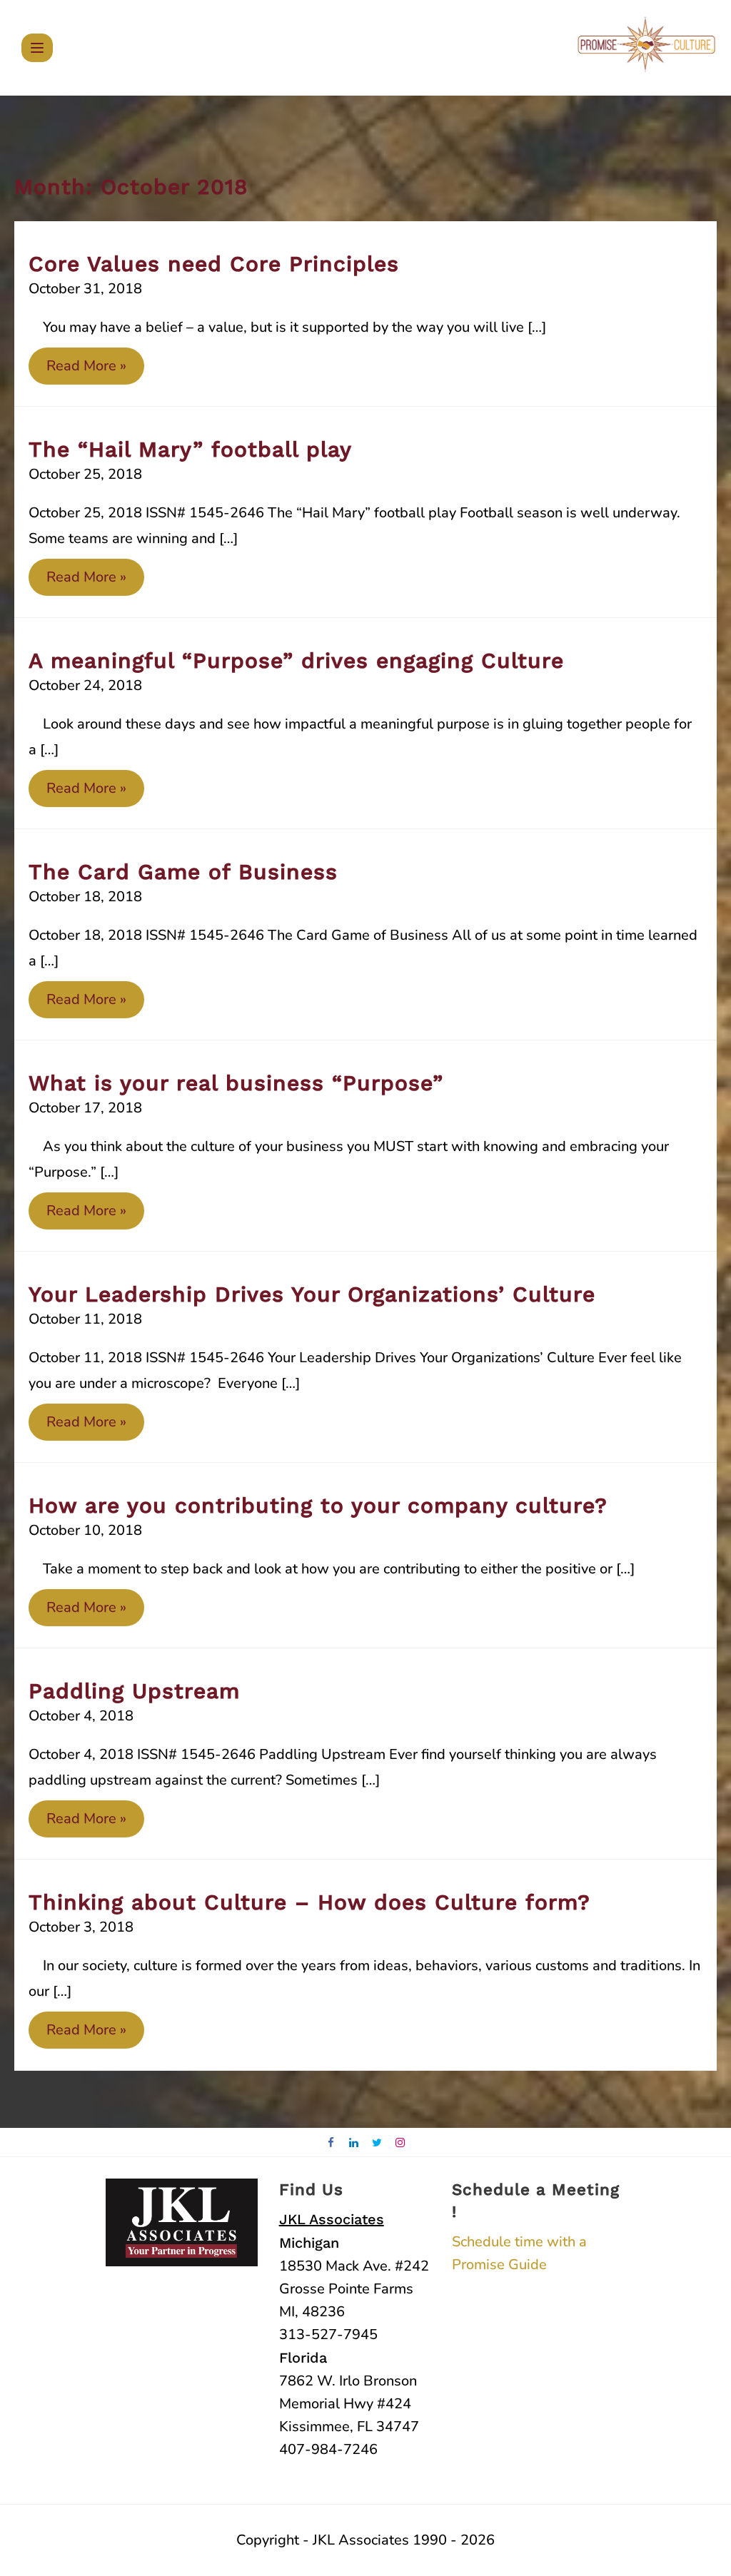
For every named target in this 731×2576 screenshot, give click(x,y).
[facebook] (331, 2143)
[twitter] (377, 2143)
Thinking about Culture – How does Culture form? (309, 1902)
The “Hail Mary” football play (190, 449)
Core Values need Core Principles (214, 264)
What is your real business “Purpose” (236, 1083)
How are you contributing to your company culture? (318, 1505)
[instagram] (401, 2143)
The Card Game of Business (183, 872)
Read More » (86, 370)
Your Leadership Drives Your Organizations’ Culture (312, 1294)
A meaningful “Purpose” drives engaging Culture (296, 660)
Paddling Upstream (134, 1691)
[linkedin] (354, 2143)
